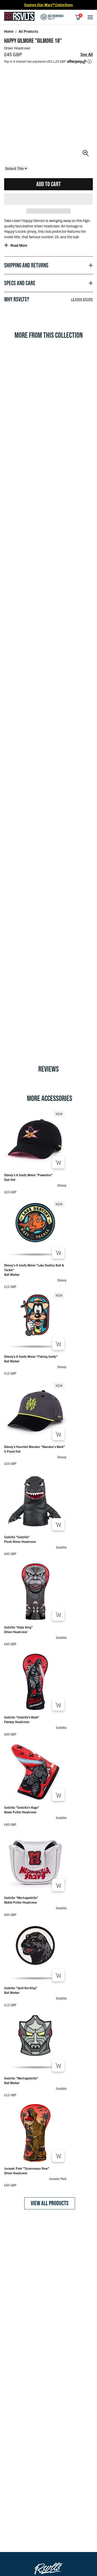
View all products (50, 2203)
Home (9, 31)
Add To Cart (48, 184)
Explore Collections (48, 5)
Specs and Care (20, 283)
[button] (48, 199)
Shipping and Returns (26, 265)
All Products (28, 31)
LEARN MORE (82, 299)
